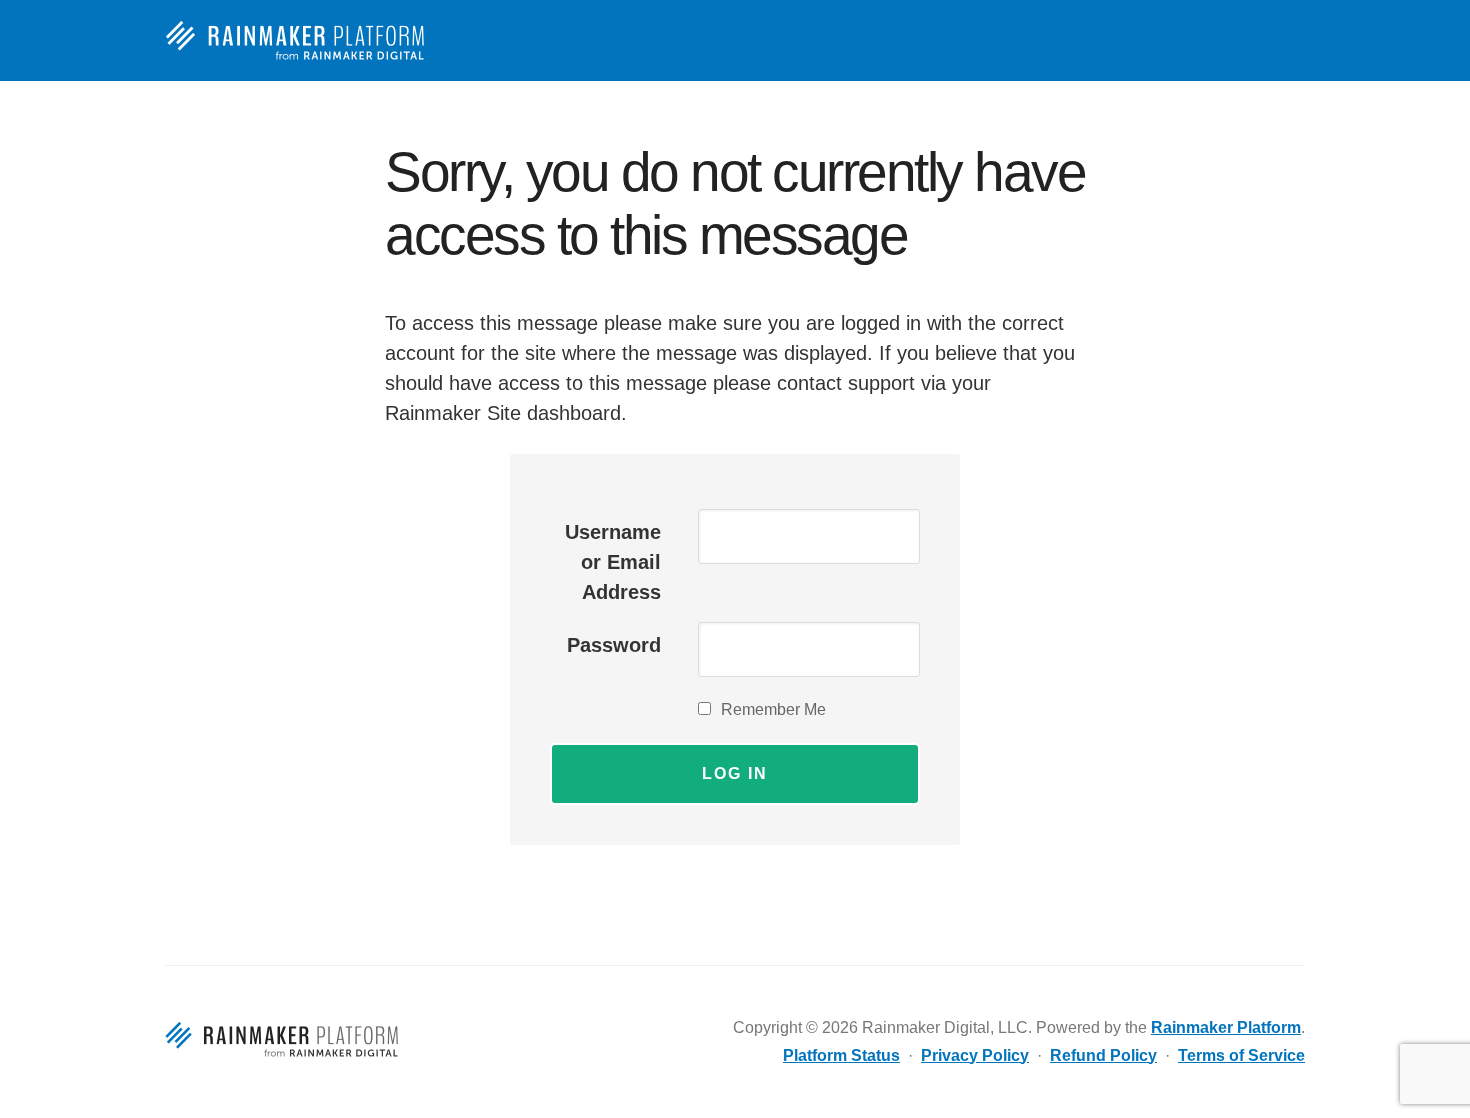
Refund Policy (1103, 1055)
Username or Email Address (613, 562)
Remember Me (773, 710)
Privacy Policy (975, 1055)
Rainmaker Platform (302, 40)
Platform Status (841, 1055)
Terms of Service (1241, 1055)
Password (614, 645)
